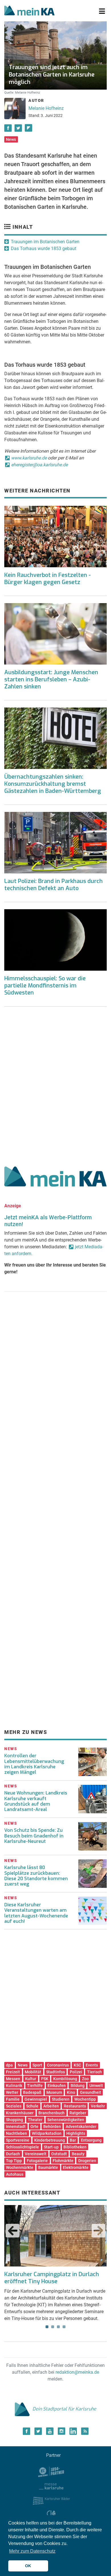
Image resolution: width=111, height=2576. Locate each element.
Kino (71, 2092)
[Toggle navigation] (102, 11)
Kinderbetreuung (50, 2140)
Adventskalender (81, 2127)
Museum (54, 2092)
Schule (32, 2106)
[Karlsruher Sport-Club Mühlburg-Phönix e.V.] (51, 2471)
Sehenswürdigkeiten (66, 2120)
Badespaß (32, 2092)
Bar (73, 2140)
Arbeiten (51, 2106)
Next (98, 2231)
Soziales (14, 2106)
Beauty (78, 2154)
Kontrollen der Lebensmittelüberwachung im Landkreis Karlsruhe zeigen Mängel (34, 1764)
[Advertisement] (55, 1084)
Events (92, 2065)
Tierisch (94, 2072)
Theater (35, 2120)
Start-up (51, 2147)
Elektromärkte (76, 2167)
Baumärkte (48, 2167)
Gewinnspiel (36, 2099)
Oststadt (59, 2154)
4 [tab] (64, 2327)
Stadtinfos (55, 2072)
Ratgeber (78, 2113)
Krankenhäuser (20, 2113)
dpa (9, 2065)
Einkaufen (57, 2086)
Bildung (78, 2086)
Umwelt (96, 2086)
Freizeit (13, 2072)
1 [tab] (47, 2327)
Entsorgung (91, 2140)
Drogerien (87, 2161)
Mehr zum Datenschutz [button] (32, 2551)
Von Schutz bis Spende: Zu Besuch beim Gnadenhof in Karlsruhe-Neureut (34, 1836)
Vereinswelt (36, 2154)
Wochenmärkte (20, 2167)
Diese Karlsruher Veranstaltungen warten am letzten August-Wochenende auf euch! (36, 1913)
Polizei (76, 2072)
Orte (34, 2127)
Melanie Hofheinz (46, 108)
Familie (13, 2099)
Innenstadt (16, 2127)
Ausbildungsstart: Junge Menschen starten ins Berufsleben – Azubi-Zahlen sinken (51, 679)
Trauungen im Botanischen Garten (45, 242)
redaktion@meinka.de (77, 2372)
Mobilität (33, 2072)
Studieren (61, 2099)
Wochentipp (85, 2099)
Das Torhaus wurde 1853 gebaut (44, 248)
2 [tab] (53, 2327)
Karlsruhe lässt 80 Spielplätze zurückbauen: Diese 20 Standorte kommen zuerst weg (36, 1876)
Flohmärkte (63, 2161)
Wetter (12, 2092)
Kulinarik (14, 2086)
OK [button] (28, 2566)
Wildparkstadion (47, 2133)
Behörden (52, 2127)
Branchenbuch (52, 2113)
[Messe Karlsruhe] (51, 2486)
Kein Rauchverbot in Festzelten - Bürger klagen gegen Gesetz (48, 579)
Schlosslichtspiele (22, 2147)
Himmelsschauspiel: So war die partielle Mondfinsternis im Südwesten (45, 986)
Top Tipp (14, 2161)
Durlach (13, 2154)
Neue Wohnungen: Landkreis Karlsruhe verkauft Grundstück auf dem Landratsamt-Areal (36, 1801)
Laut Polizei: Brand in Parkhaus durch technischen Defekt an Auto (54, 885)
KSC (77, 2065)
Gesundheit (91, 2092)
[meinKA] (29, 11)
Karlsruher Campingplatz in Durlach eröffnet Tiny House (52, 2278)
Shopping (15, 2120)
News (11, 139)
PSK (45, 2079)
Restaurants (75, 2106)
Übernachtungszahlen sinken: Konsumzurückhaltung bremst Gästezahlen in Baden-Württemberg (53, 784)
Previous (13, 2231)
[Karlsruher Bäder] (51, 2500)
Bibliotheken (75, 2147)
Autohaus (15, 2174)
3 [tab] (58, 2327)
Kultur (31, 2079)
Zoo (85, 2079)
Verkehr (98, 2106)
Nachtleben (17, 2133)
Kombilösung (65, 2079)
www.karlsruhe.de (29, 458)
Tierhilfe (35, 2086)
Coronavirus (58, 2065)
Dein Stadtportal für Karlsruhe (64, 2409)
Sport (37, 2065)
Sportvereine (18, 2140)
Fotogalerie (37, 2161)
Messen (13, 2079)
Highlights (76, 2133)
